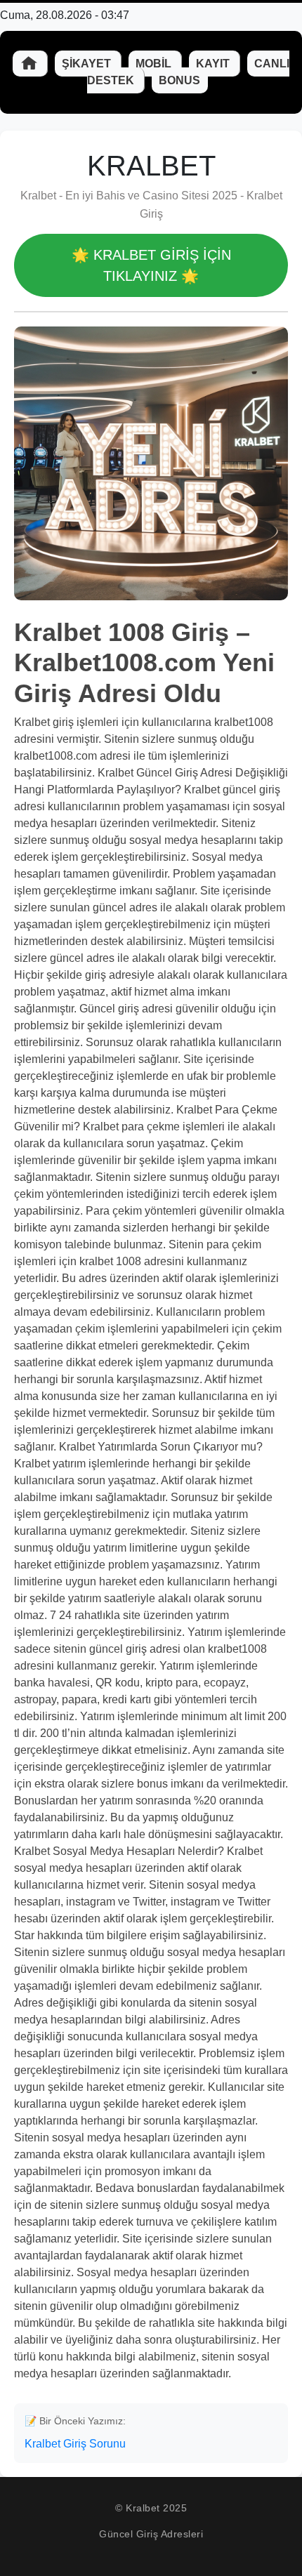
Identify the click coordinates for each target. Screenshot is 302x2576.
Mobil (155, 64)
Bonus (179, 80)
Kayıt (214, 64)
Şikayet (88, 64)
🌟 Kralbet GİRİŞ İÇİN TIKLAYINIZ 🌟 (151, 265)
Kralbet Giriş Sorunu (75, 2444)
